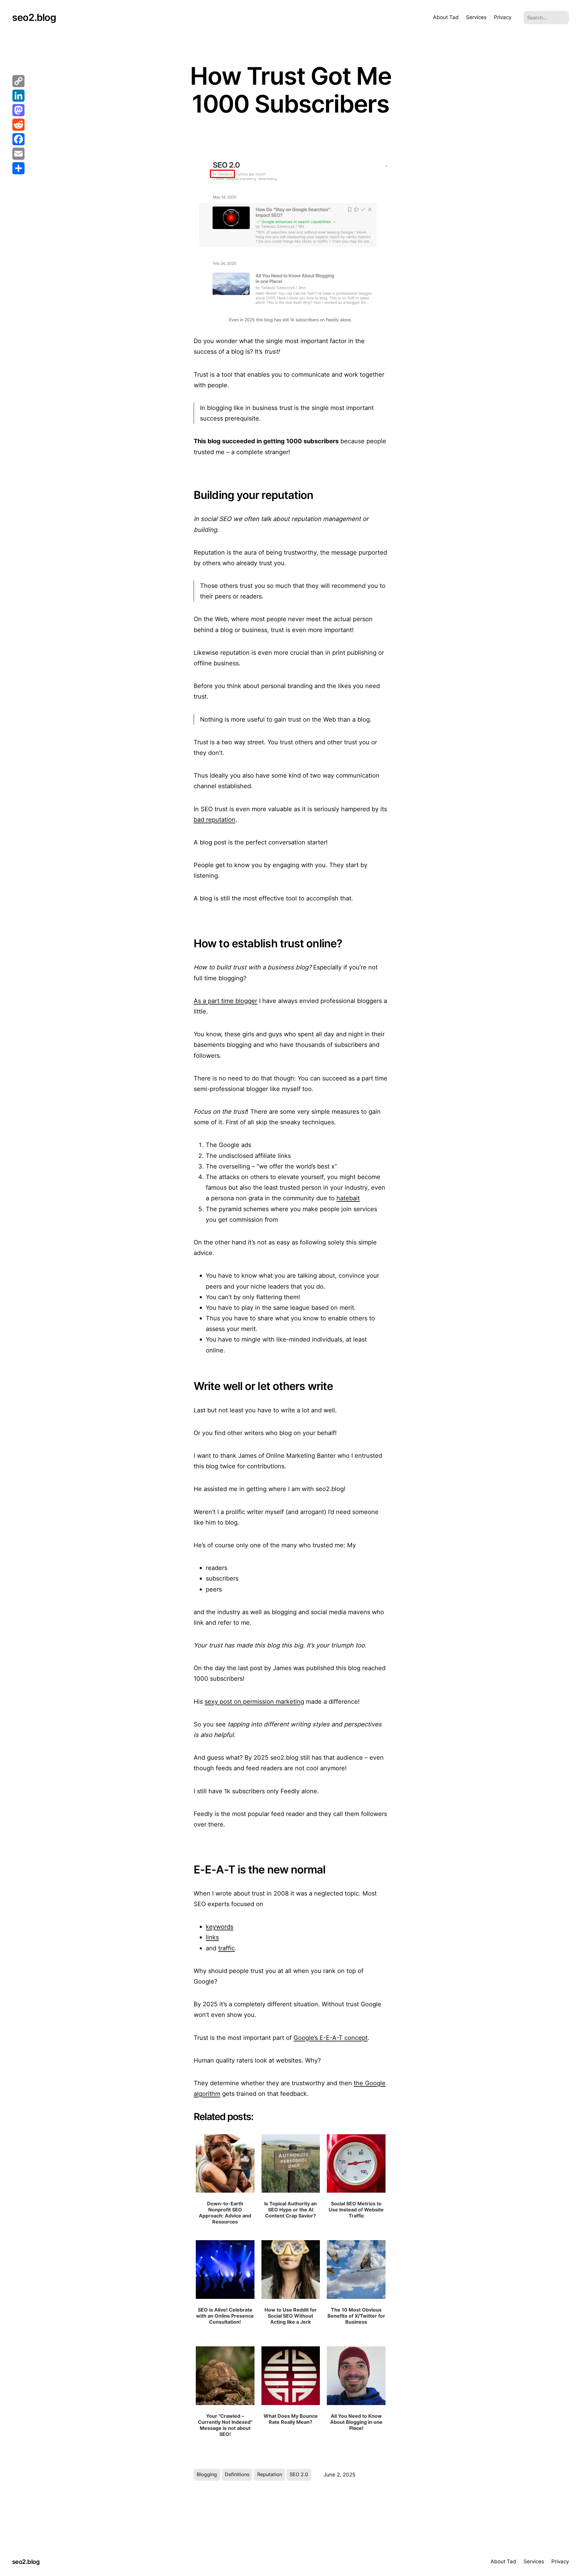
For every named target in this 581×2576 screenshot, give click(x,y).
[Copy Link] (18, 81)
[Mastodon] (18, 110)
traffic (226, 1948)
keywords (220, 1927)
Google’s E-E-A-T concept (331, 2038)
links (212, 1937)
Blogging (207, 2474)
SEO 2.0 (299, 2474)
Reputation (270, 2474)
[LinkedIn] (18, 96)
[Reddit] (18, 125)
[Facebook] (18, 139)
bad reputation (215, 819)
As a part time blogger (225, 1001)
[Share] (18, 168)
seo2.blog (34, 17)
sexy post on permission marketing (254, 1701)
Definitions (237, 2474)
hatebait (348, 1198)
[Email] (18, 154)
